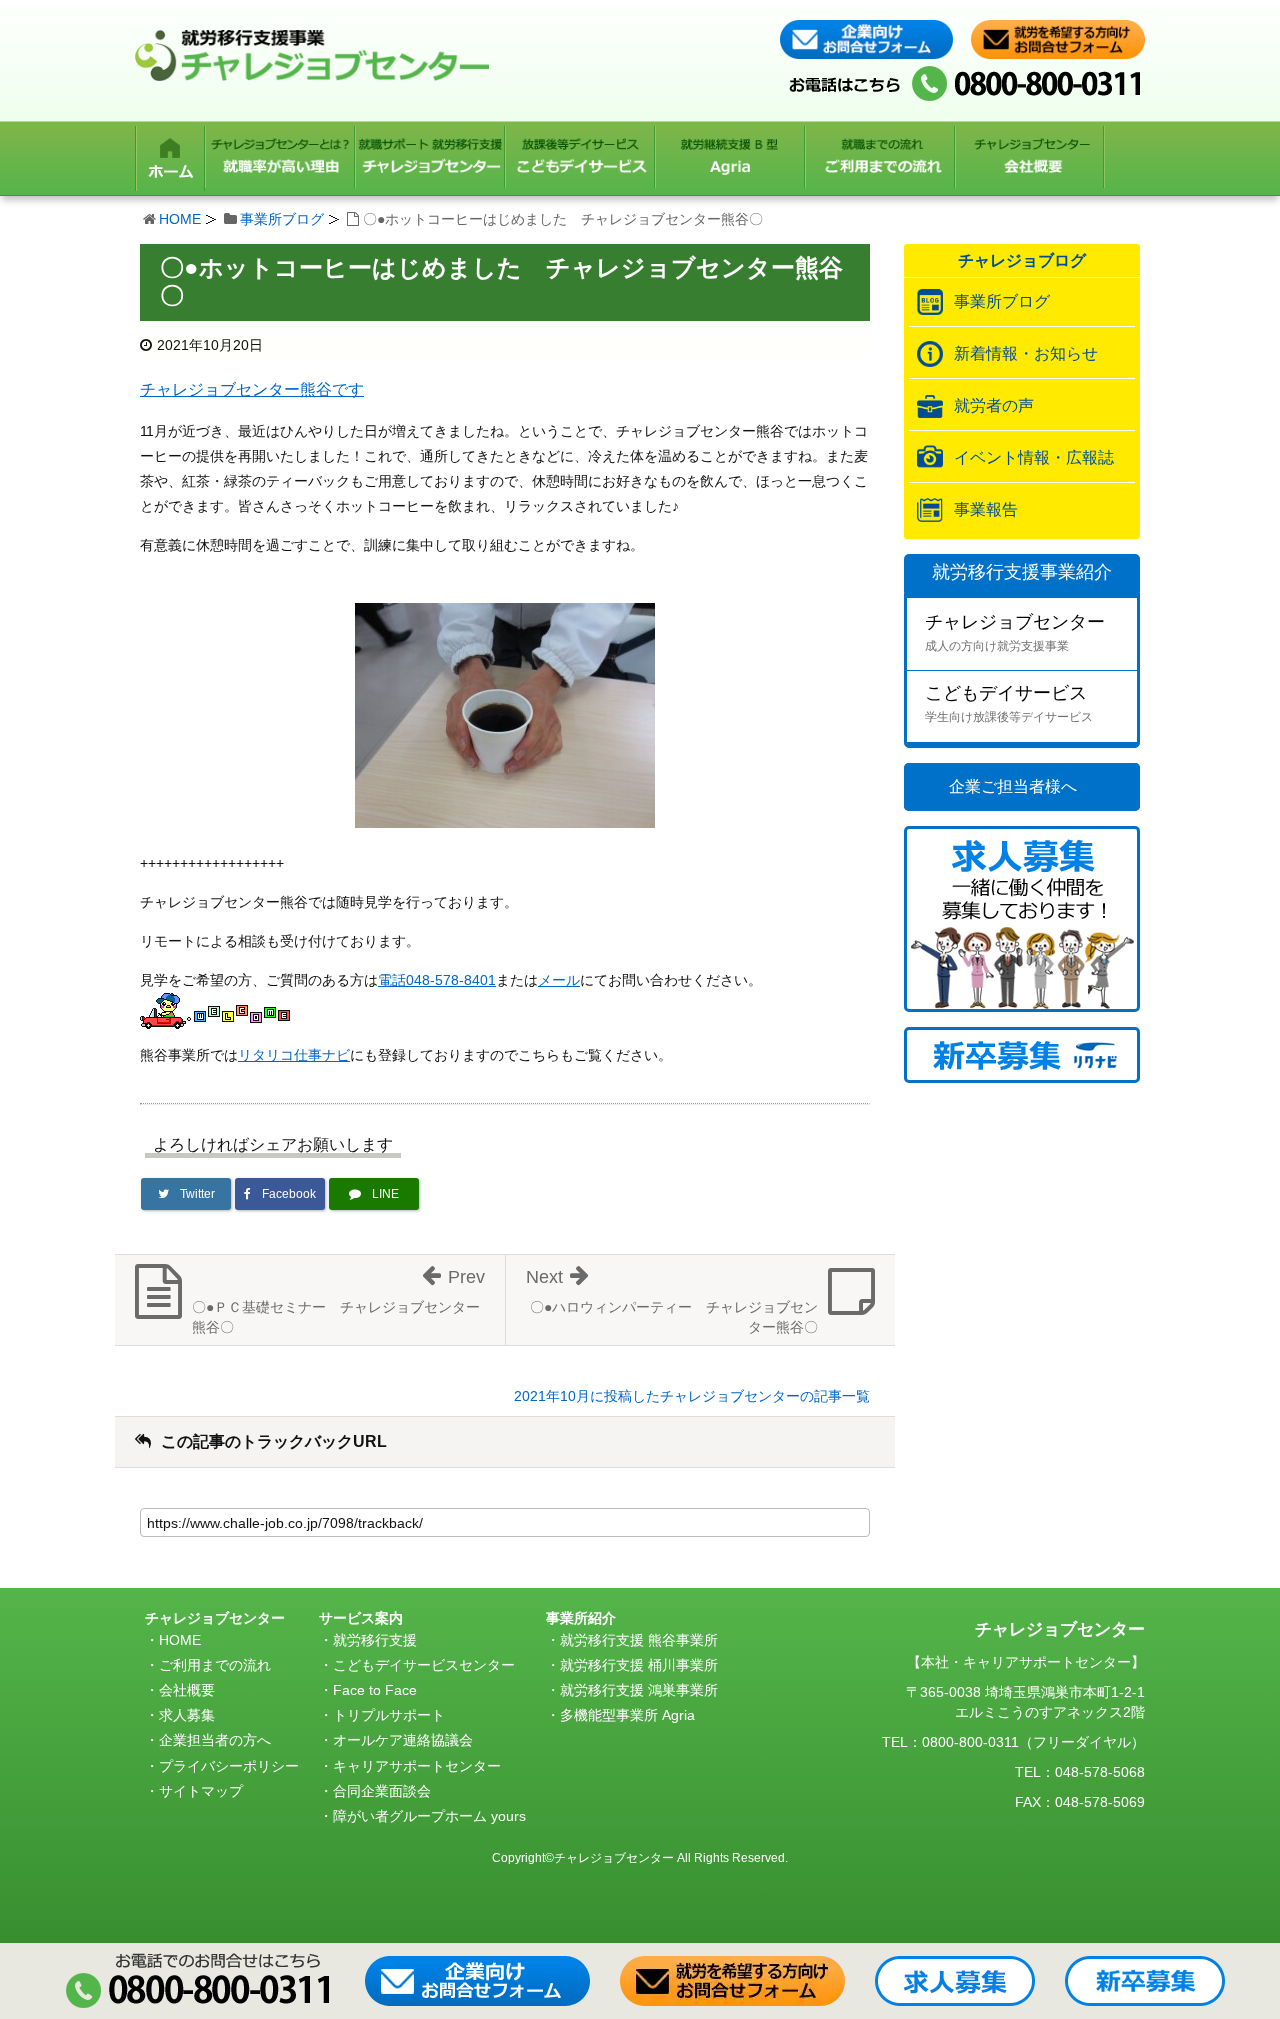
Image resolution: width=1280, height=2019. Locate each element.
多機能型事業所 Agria (627, 1715)
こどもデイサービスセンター (424, 1665)
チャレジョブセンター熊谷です (252, 389)
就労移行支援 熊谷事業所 (639, 1640)
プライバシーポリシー (229, 1766)
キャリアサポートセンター (417, 1766)
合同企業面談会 (382, 1791)
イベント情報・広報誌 (1034, 457)
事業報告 (986, 509)
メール (559, 980)
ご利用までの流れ (215, 1665)
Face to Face (375, 1690)
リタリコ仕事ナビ (294, 1055)
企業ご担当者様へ (1013, 786)
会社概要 (187, 1690)
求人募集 (187, 1715)
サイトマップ (201, 1791)
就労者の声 (994, 405)
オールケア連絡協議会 (403, 1740)
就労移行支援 (375, 1640)
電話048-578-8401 (437, 980)
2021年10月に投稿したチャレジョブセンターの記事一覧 (692, 1396)
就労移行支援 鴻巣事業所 (639, 1690)
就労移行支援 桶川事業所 (639, 1665)
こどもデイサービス (1009, 703)
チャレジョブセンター (1015, 632)
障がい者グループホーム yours (429, 1816)
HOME (180, 219)
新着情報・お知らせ (1026, 353)
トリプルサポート (389, 1715)
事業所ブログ (282, 219)
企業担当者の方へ (215, 1740)
